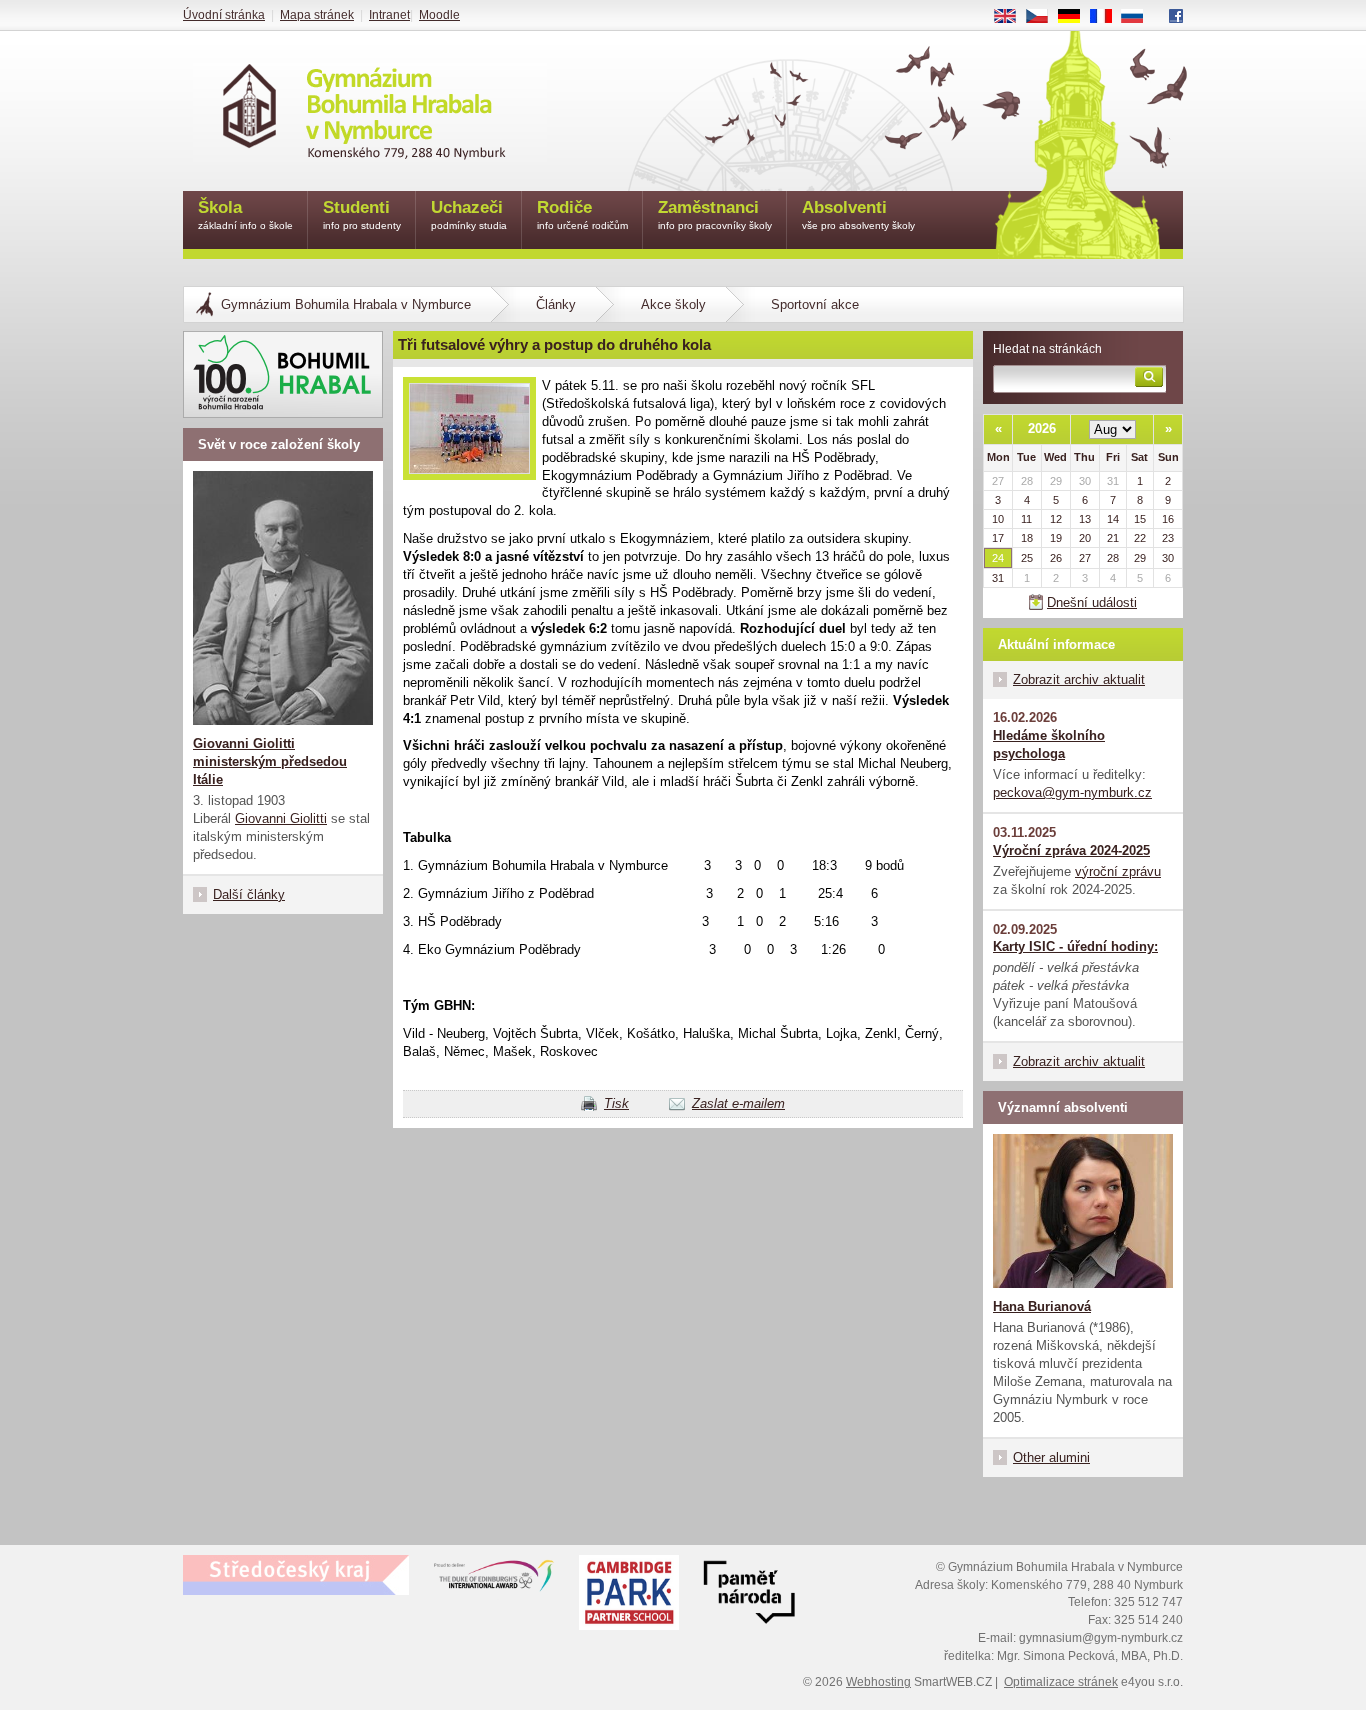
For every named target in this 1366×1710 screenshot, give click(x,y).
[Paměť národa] (629, 1595)
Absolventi (858, 214)
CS (1044, 17)
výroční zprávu (1118, 871)
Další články (249, 894)
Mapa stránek (317, 15)
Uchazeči (469, 214)
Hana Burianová (1042, 1306)
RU (1140, 17)
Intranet (389, 15)
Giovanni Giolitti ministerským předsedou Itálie (270, 761)
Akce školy (673, 304)
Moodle (439, 15)
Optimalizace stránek (1061, 1682)
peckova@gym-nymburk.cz (1072, 792)
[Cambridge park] (749, 1595)
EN (1012, 17)
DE (1076, 17)
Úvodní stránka (224, 15)
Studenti (362, 214)
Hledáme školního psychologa (1049, 744)
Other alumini (1051, 1457)
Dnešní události (1092, 602)
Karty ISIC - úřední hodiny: (1075, 946)
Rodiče (582, 214)
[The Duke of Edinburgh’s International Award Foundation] (494, 1580)
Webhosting (878, 1682)
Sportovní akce (815, 304)
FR (1108, 17)
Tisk (616, 1103)
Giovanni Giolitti (281, 818)
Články (556, 304)
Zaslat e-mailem (738, 1103)
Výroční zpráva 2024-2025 (1071, 850)
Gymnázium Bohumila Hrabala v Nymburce (346, 304)
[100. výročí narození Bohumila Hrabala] (283, 374)
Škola (245, 214)
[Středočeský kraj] (296, 1575)
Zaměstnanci (715, 214)
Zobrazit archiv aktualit (1079, 679)
